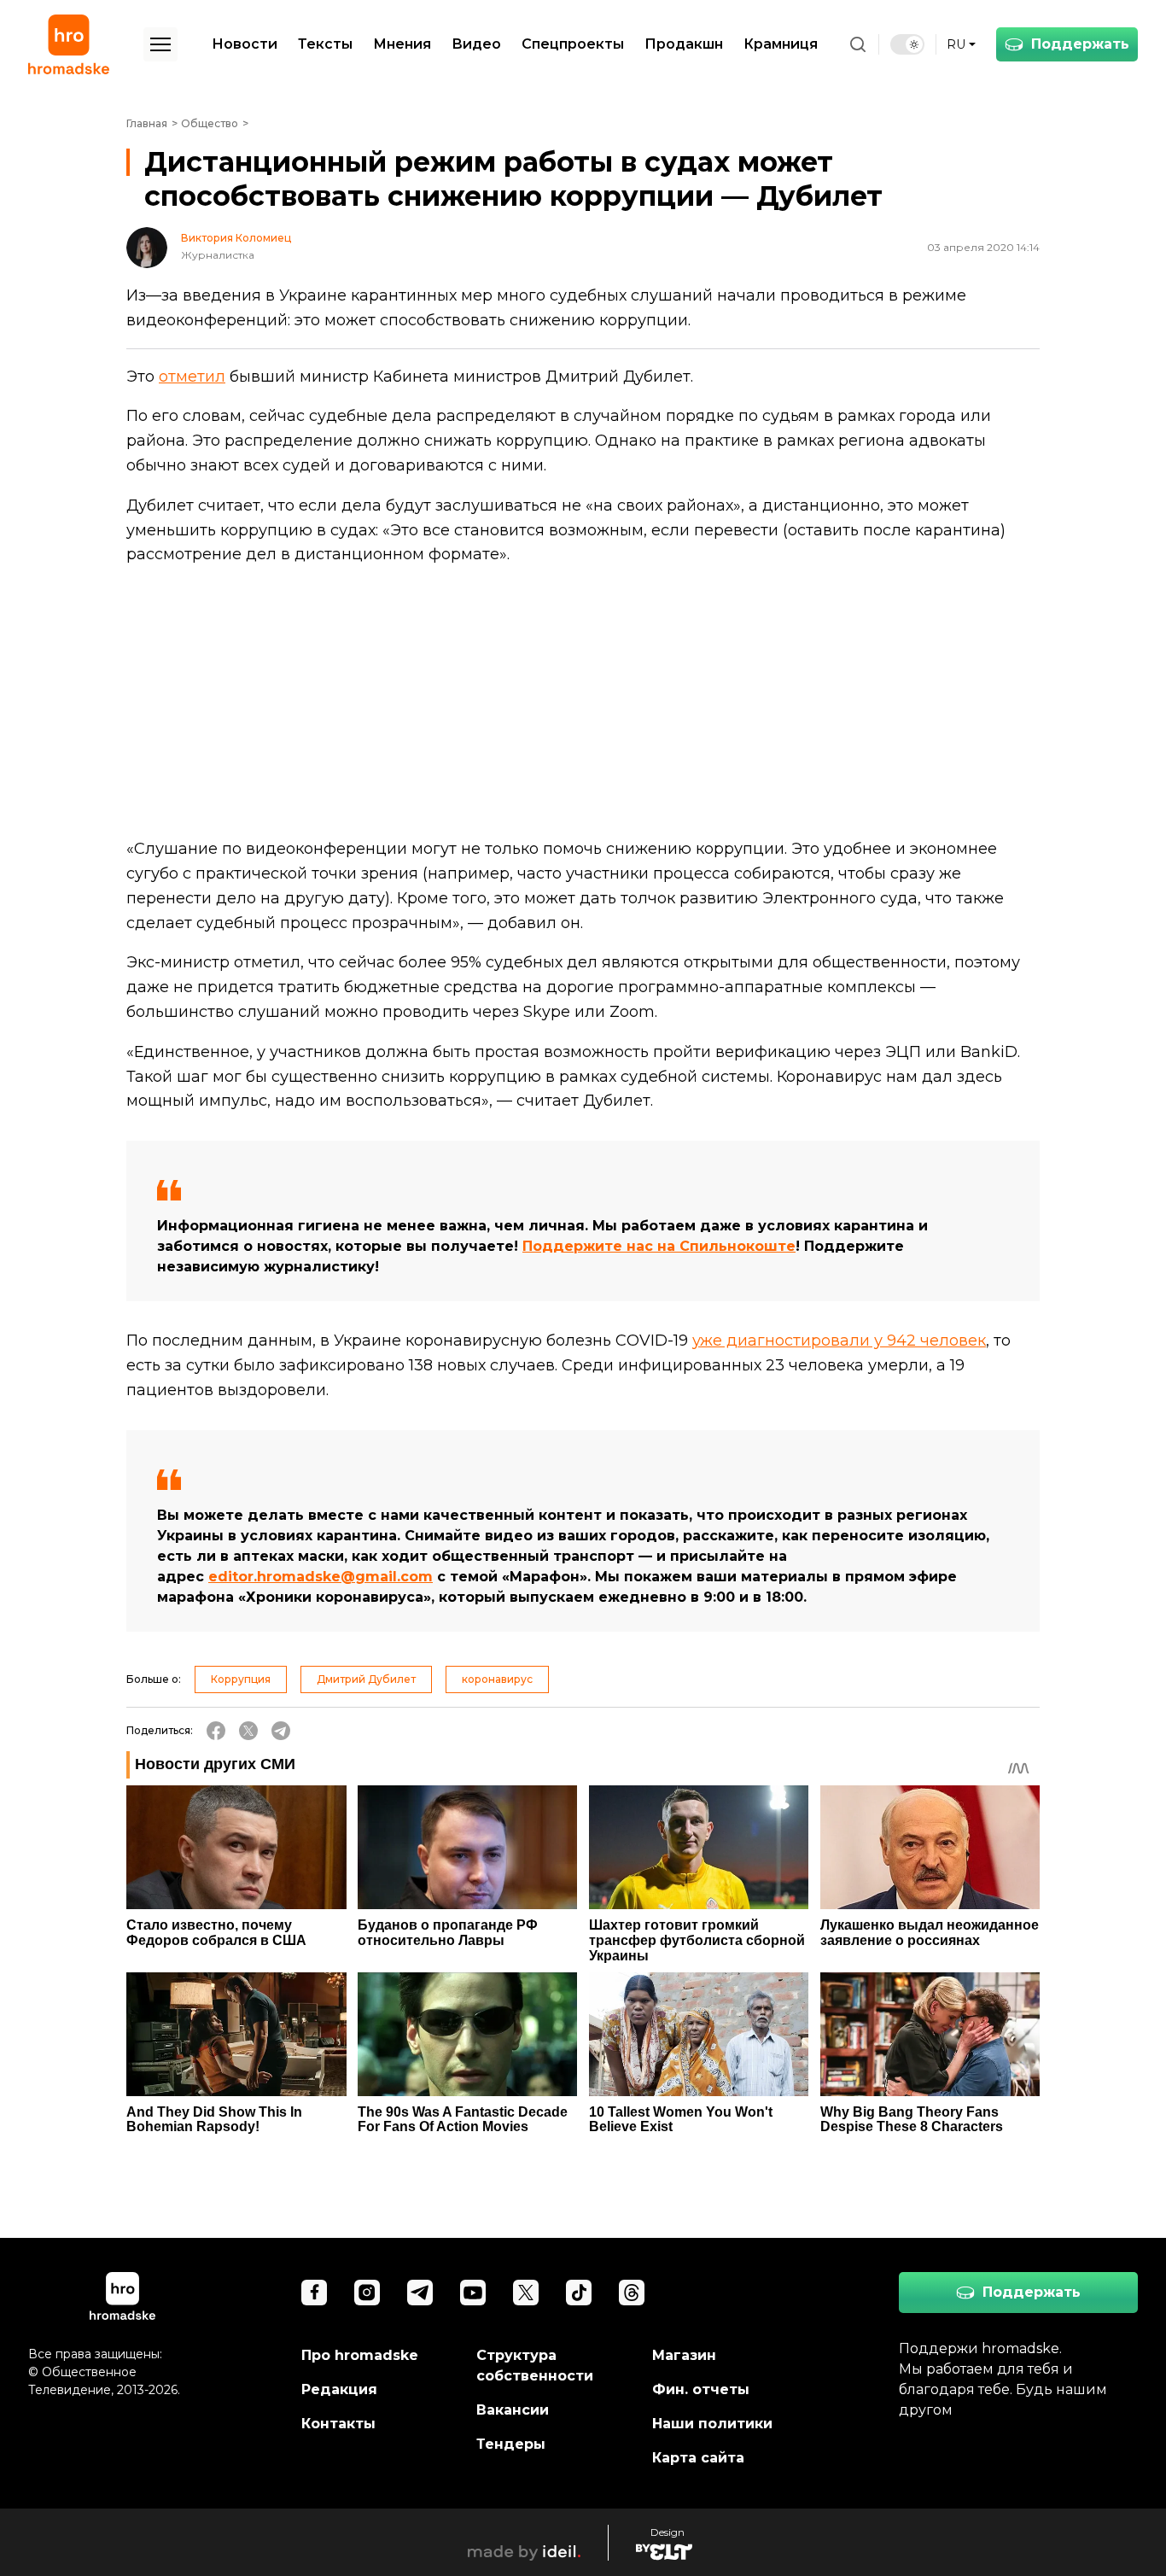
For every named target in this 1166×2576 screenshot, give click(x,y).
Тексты (325, 44)
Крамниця (781, 44)
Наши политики (712, 2424)
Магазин (684, 2355)
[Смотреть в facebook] (314, 2293)
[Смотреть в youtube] (473, 2293)
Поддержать (1080, 44)
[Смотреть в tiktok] (579, 2293)
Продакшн (684, 44)
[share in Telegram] (281, 1731)
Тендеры (511, 2444)
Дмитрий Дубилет (366, 1679)
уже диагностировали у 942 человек (839, 1341)
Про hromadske (360, 2355)
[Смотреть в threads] (632, 2293)
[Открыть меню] (160, 44)
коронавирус (497, 1679)
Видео (476, 44)
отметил (192, 377)
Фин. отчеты (701, 2389)
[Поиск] (858, 44)
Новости (245, 44)
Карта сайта (698, 2458)
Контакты (338, 2424)
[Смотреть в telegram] (420, 2293)
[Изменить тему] (907, 44)
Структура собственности (535, 2366)
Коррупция (241, 1679)
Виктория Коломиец (236, 238)
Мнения (402, 44)
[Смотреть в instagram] (367, 2293)
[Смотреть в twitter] (526, 2293)
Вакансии (513, 2410)
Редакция (339, 2389)
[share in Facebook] (216, 1731)
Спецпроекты (573, 44)
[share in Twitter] (248, 1731)
